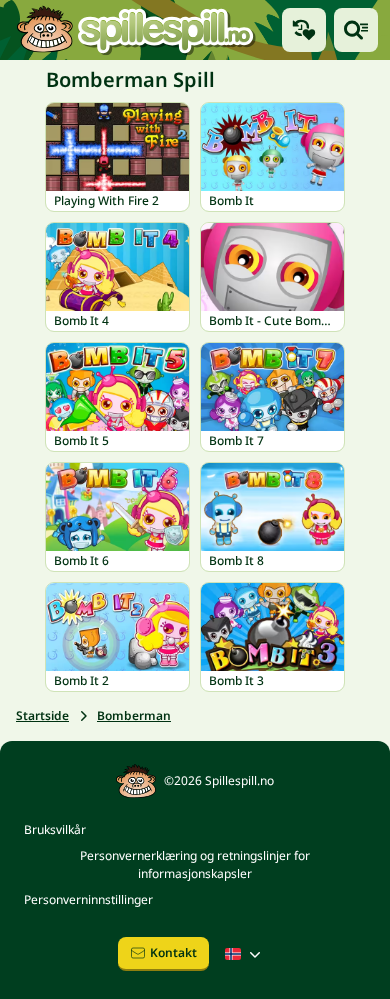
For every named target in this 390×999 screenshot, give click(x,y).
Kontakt (173, 952)
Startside (42, 715)
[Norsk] (245, 954)
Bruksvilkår (55, 829)
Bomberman (134, 715)
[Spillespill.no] (135, 30)
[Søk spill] (356, 30)
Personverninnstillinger (88, 899)
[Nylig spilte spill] (304, 30)
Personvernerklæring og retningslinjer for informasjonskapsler (195, 864)
